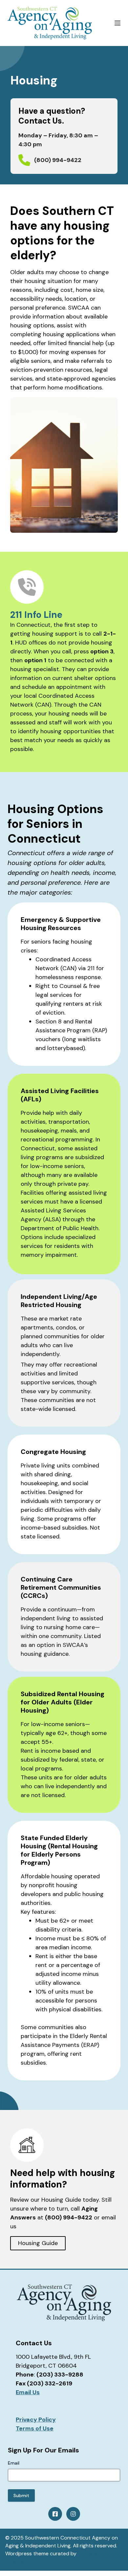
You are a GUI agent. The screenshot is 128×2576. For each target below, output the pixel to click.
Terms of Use (35, 2428)
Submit (21, 2495)
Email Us (28, 2392)
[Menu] (117, 23)
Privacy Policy (36, 2420)
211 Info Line (36, 615)
